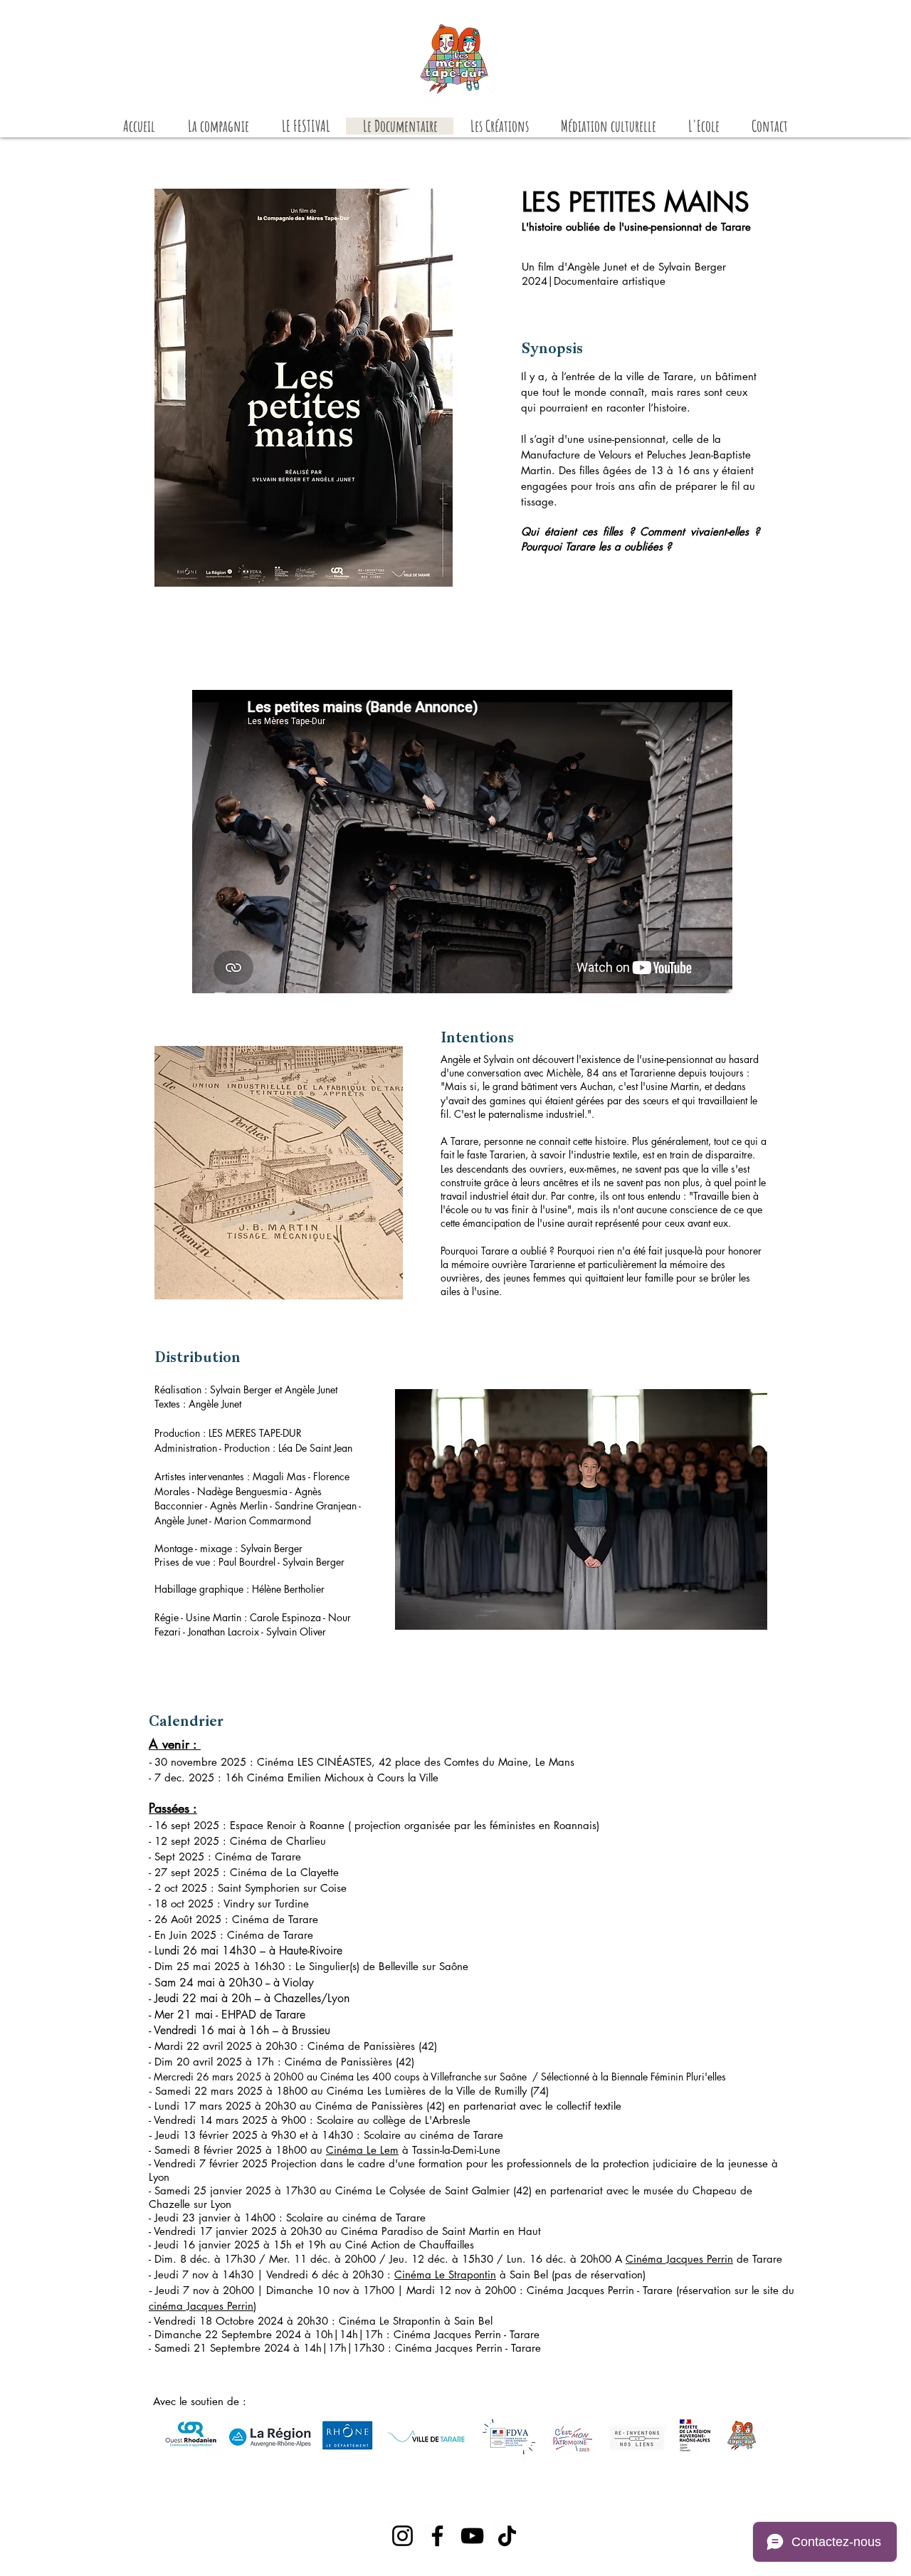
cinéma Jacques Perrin (201, 2306)
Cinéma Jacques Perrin (679, 2259)
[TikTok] (507, 2536)
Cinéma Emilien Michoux (307, 1777)
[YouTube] (472, 2536)
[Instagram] (402, 2536)
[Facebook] (437, 2536)
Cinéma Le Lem (362, 2150)
